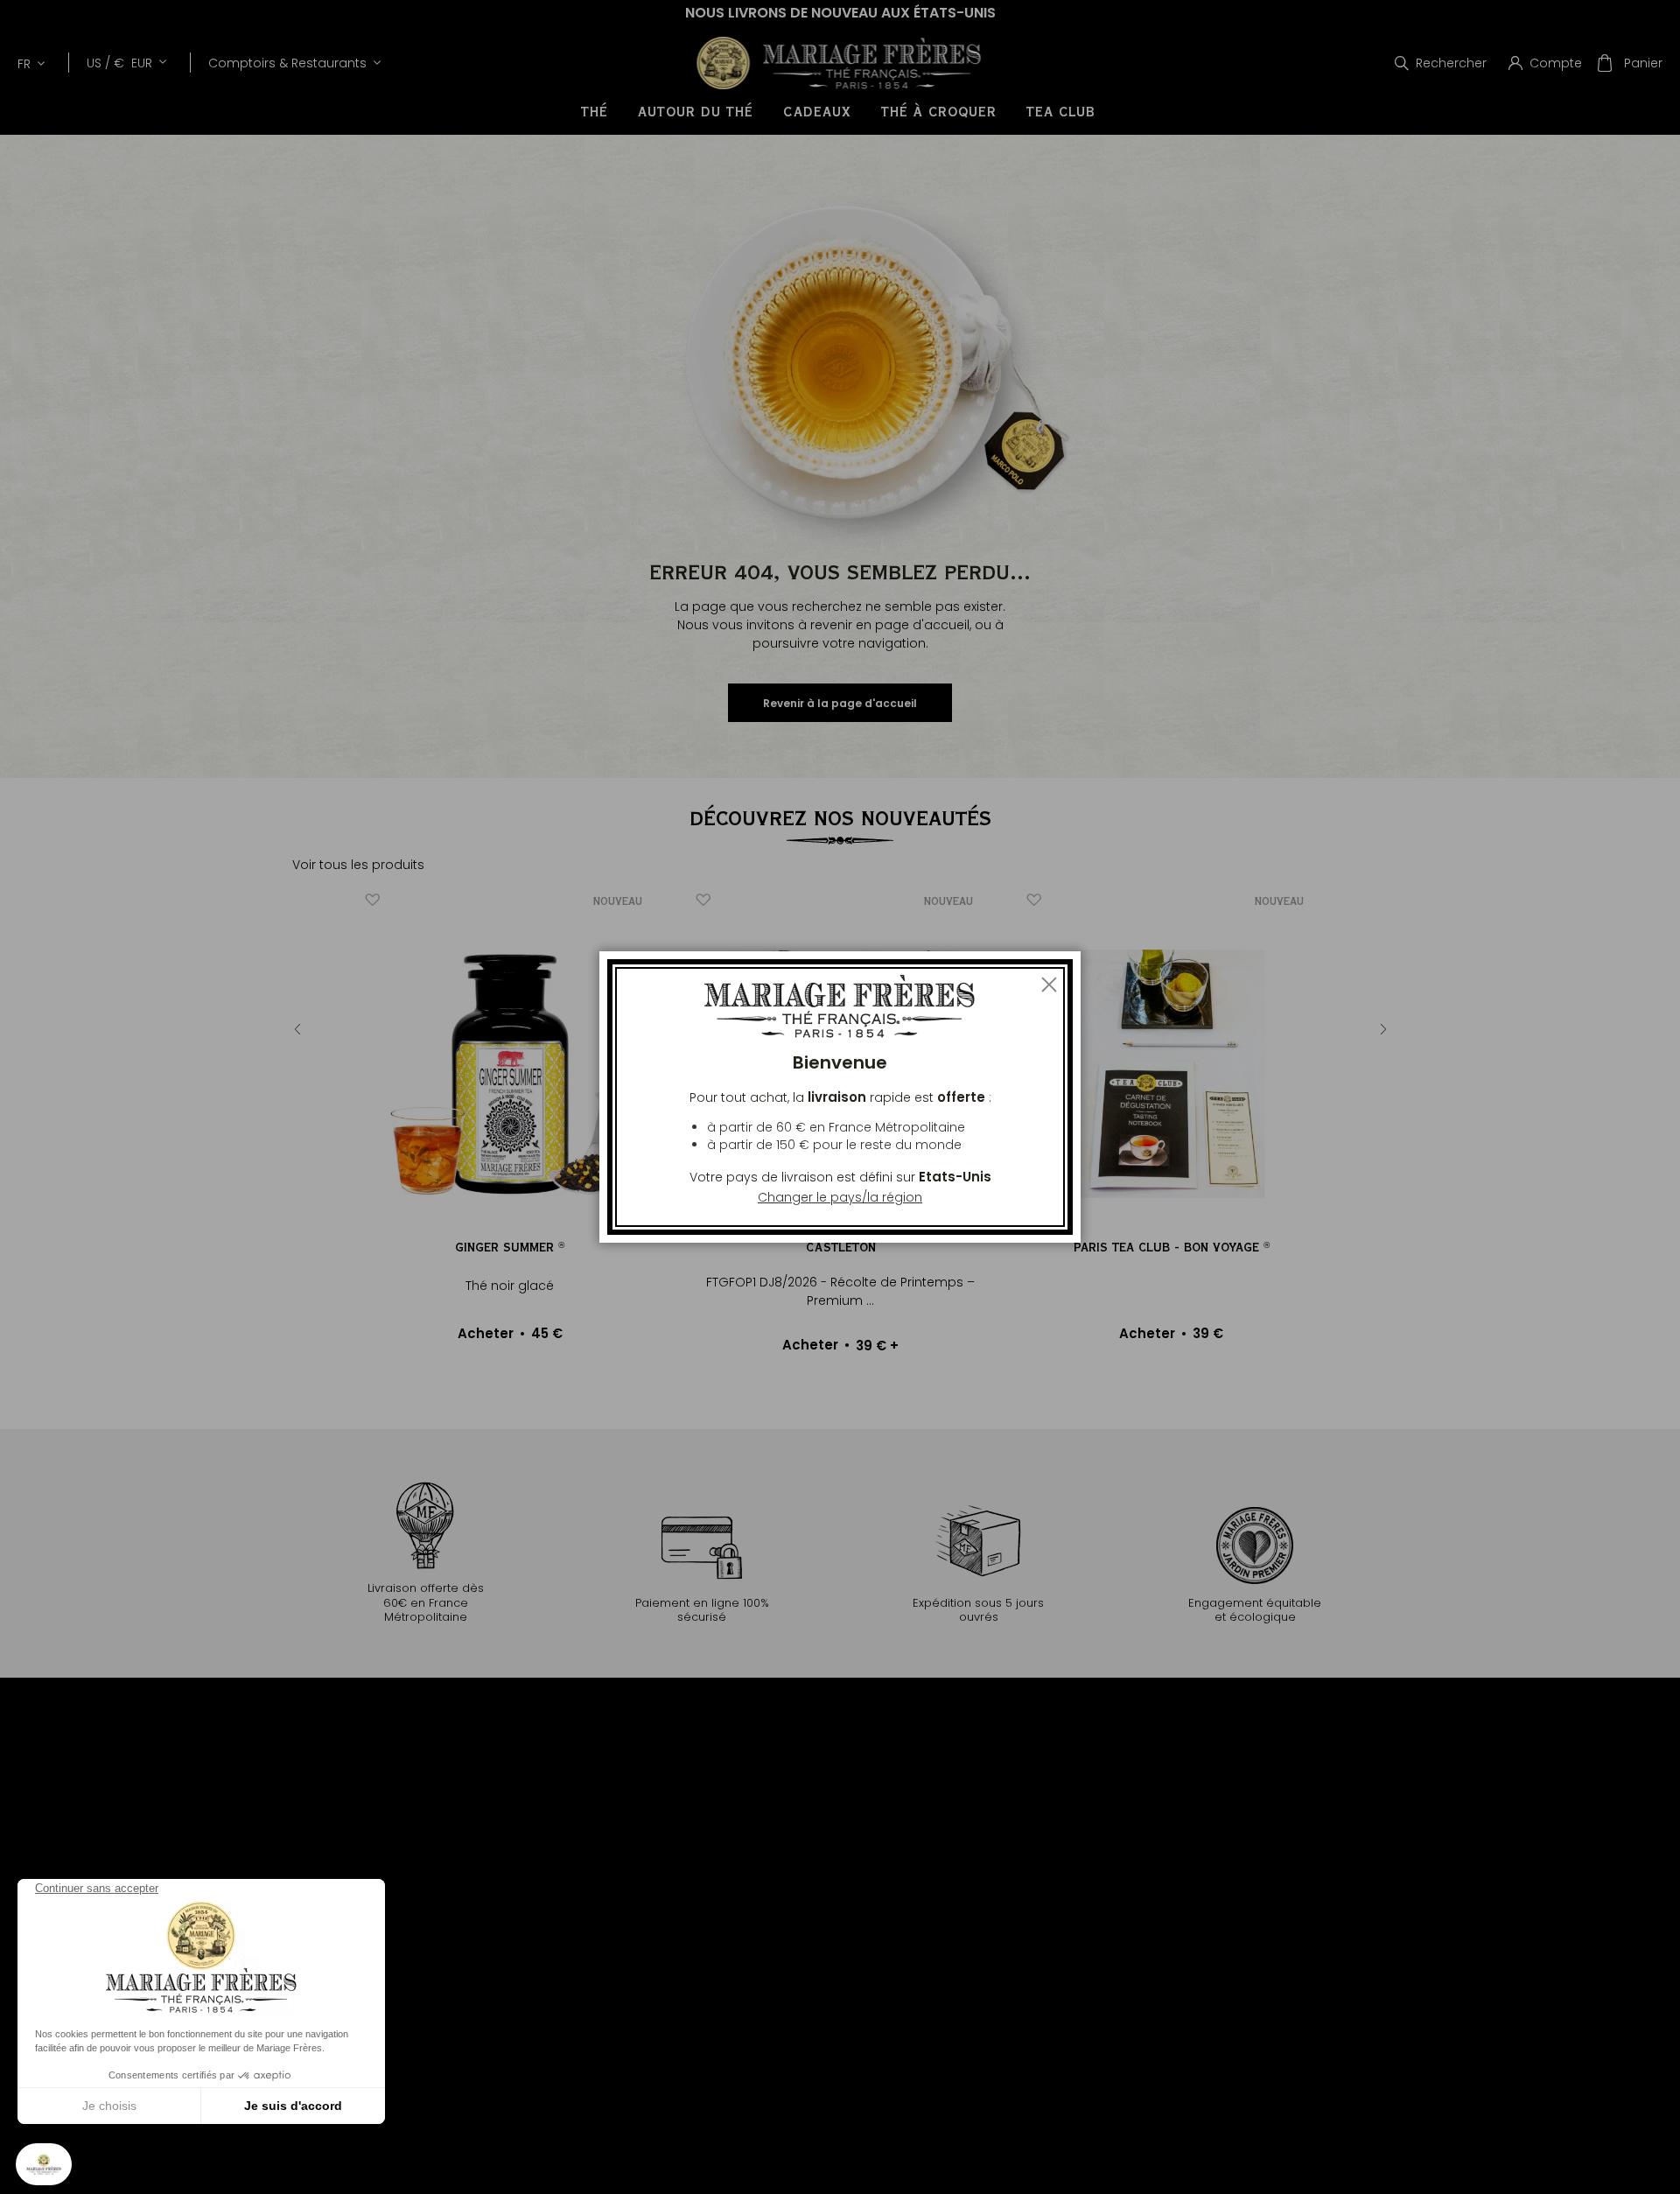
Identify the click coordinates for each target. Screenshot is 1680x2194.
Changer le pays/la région (840, 1197)
